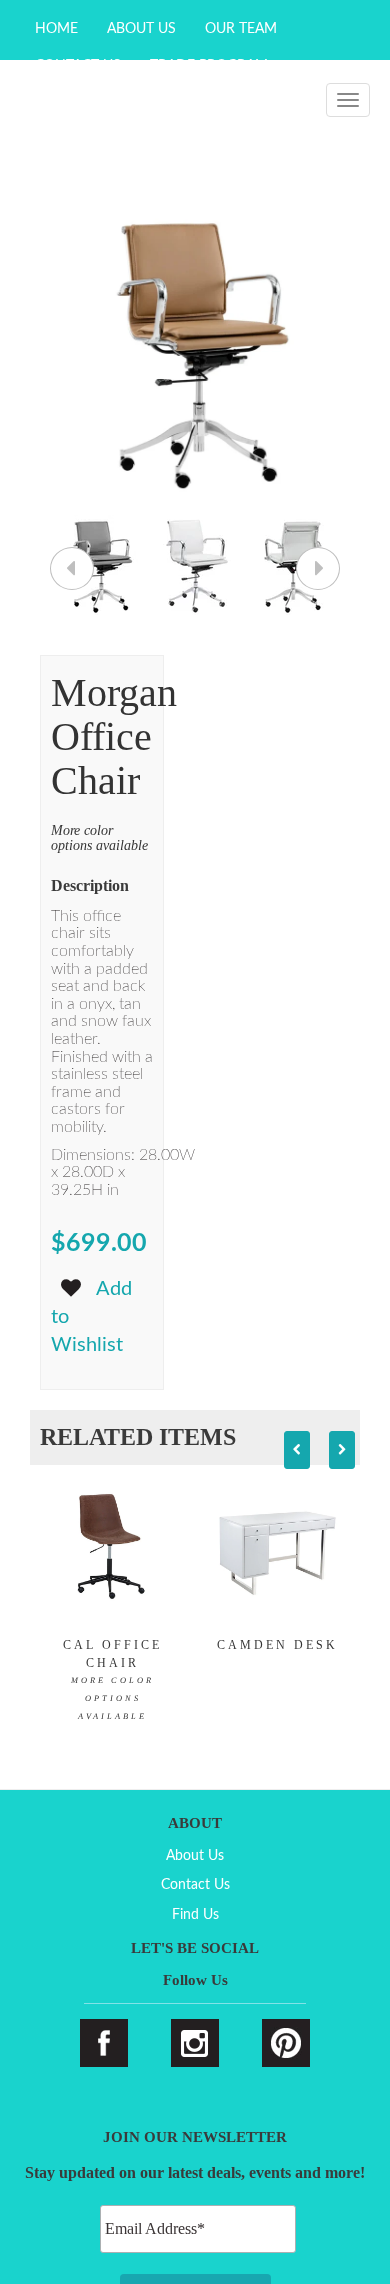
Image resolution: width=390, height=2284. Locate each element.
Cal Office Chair (112, 1679)
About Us (141, 29)
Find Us (195, 1915)
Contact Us (195, 1885)
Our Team (241, 29)
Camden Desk (277, 1645)
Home (56, 29)
